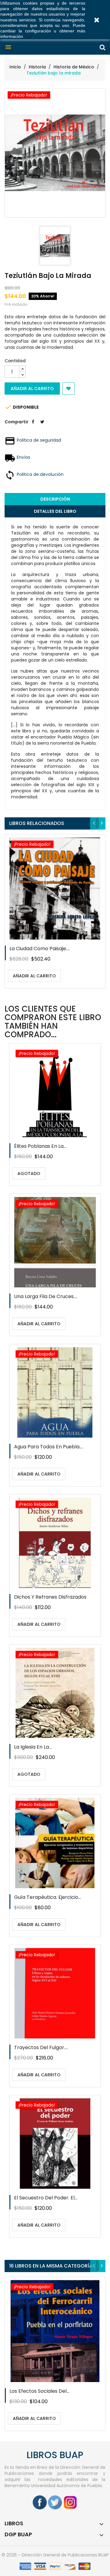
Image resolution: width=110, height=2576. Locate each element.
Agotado (29, 1173)
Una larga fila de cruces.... (46, 1296)
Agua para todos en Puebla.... (49, 1447)
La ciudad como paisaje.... (40, 949)
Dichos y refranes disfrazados (50, 1597)
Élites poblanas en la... (40, 1146)
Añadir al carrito (32, 389)
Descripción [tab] (55, 499)
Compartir (33, 426)
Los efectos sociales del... (39, 2391)
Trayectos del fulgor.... (41, 2047)
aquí (28, 36)
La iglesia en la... (33, 1747)
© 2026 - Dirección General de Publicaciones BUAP (55, 2555)
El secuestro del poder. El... (46, 2198)
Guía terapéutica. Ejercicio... (48, 1897)
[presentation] (94, 823)
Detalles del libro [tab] (55, 511)
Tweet (42, 426)
